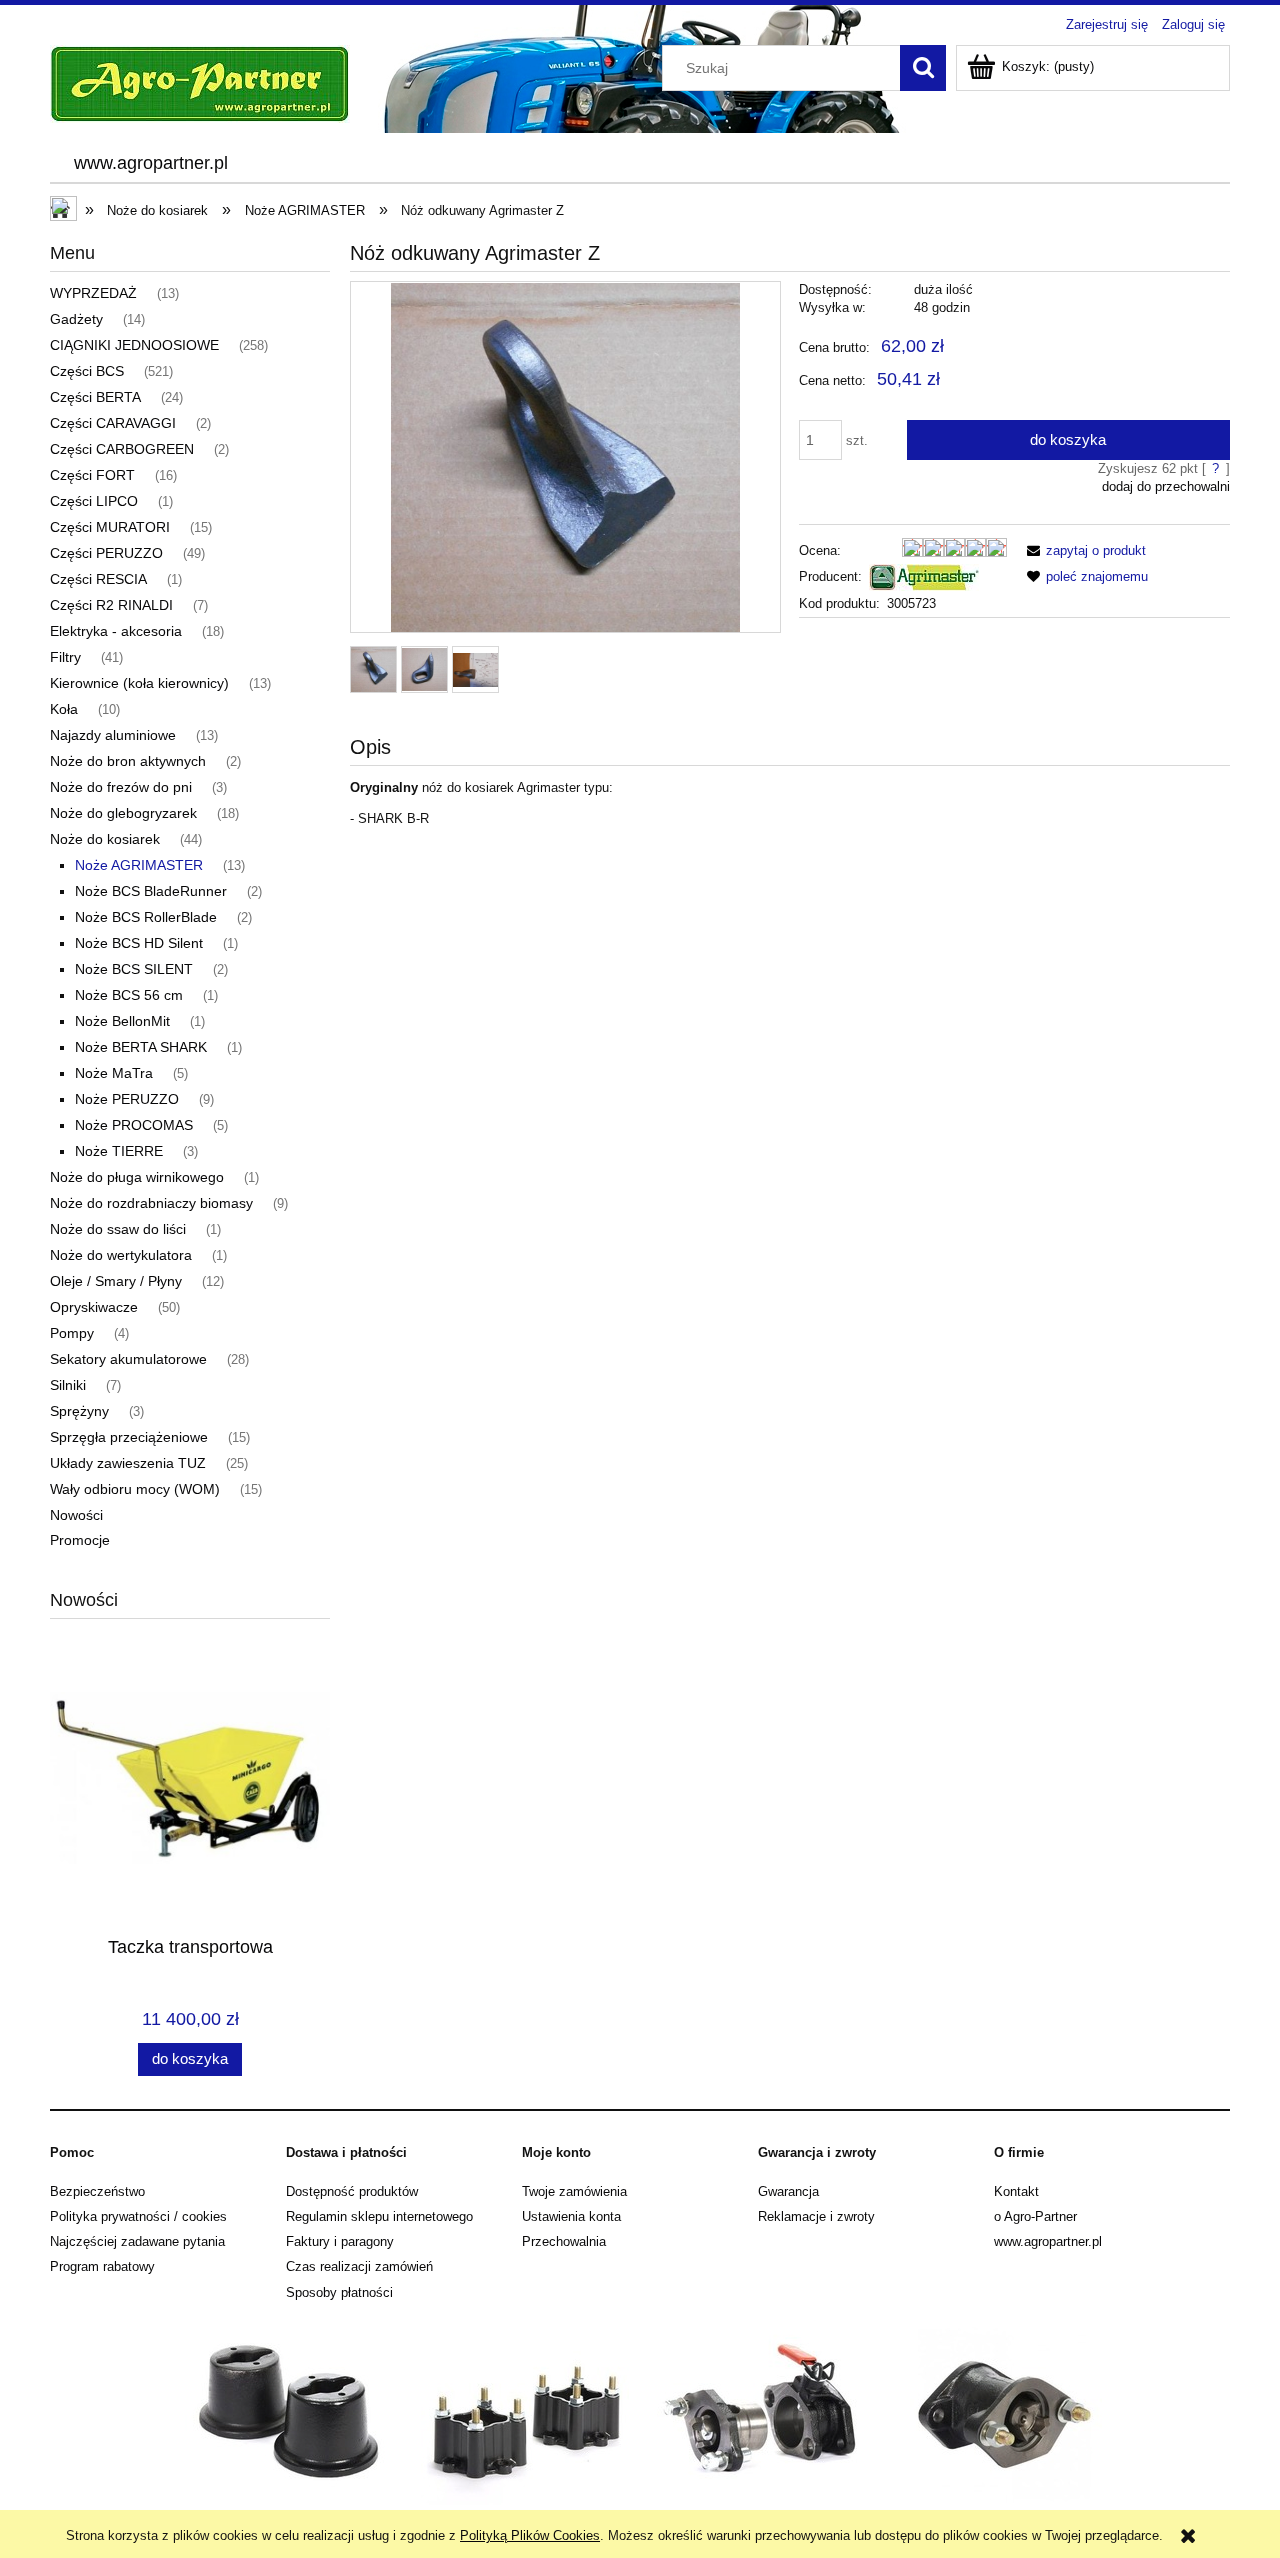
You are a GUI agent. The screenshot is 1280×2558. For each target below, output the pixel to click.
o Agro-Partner (1035, 2216)
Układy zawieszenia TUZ (128, 1463)
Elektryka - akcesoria (116, 631)
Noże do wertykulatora (121, 1255)
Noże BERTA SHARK (141, 1047)
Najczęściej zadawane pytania (137, 2241)
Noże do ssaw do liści (118, 1229)
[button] (1083, 550)
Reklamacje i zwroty (816, 2216)
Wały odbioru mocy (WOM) (135, 1489)
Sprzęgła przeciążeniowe (129, 1437)
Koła (64, 709)
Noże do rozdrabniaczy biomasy (151, 1203)
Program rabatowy (102, 2266)
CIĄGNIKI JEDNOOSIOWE (134, 345)
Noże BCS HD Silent (139, 943)
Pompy (72, 1333)
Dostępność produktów (352, 2191)
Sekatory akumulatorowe (128, 1359)
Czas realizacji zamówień (359, 2266)
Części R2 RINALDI (111, 605)
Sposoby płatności (339, 2292)
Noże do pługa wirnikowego (137, 1177)
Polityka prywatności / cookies (138, 2216)
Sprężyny (79, 1411)
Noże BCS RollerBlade (146, 917)
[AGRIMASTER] (924, 576)
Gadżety (76, 319)
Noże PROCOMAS (134, 1125)
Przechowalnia (564, 2241)
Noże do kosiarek (105, 839)
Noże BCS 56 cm (129, 995)
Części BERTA (95, 397)
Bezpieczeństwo (97, 2191)
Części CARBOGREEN (122, 449)
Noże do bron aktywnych (128, 761)
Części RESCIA (98, 579)
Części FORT (92, 475)
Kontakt (1016, 2191)
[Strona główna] (200, 82)
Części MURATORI (110, 527)
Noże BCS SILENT (134, 969)
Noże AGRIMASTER (139, 865)
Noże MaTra (114, 1073)
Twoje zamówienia (574, 2191)
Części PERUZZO (106, 553)
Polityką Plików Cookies (530, 2535)
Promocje (80, 1540)
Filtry (65, 657)
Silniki (68, 1385)
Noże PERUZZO (127, 1099)
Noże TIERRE (119, 1151)
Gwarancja (788, 2191)
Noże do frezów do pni (121, 787)
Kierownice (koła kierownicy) (139, 683)
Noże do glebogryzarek (123, 813)
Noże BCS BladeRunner (151, 891)
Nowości (76, 1515)
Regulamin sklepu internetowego (379, 2216)
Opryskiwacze (94, 1307)
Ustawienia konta (571, 2216)
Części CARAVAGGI (113, 423)
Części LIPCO (94, 501)
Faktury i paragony (340, 2241)
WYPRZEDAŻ (93, 293)
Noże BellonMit (122, 1021)
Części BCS (87, 371)
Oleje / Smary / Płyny (116, 1281)
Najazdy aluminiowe (113, 735)
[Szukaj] (923, 68)
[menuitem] (150, 164)
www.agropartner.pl (1048, 2241)
